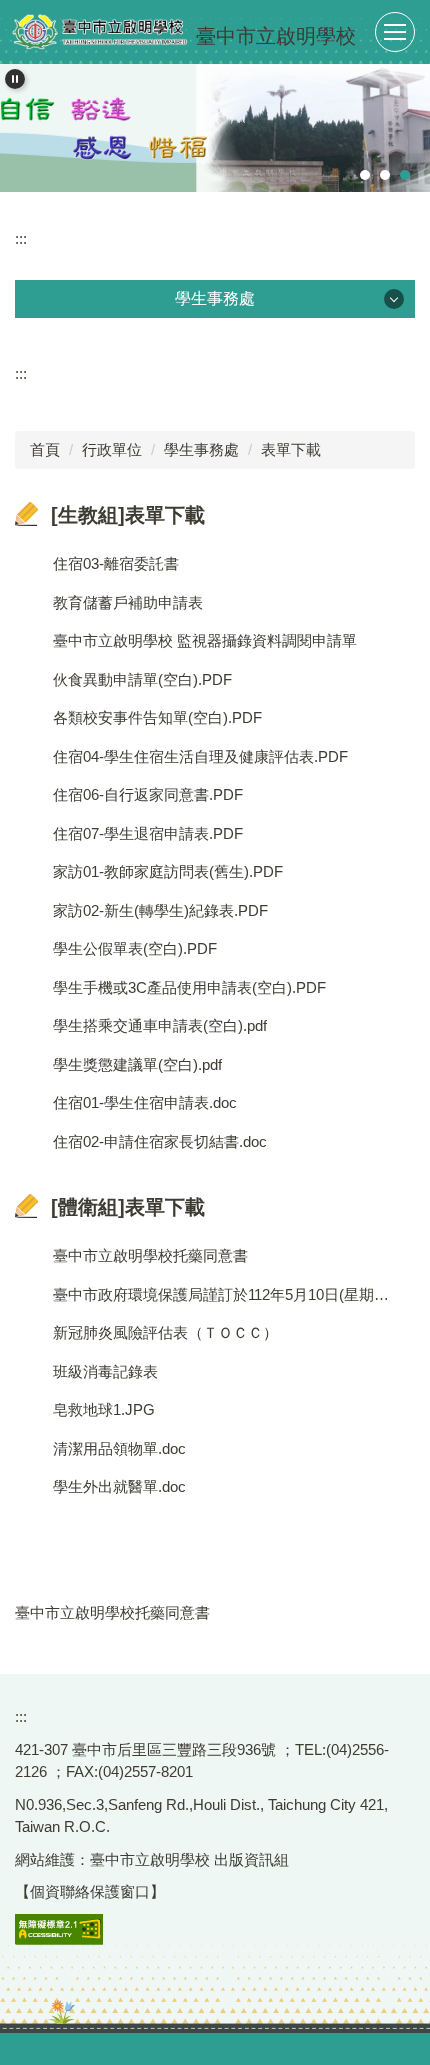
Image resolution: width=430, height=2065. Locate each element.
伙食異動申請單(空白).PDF (142, 679)
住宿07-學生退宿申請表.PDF (148, 833)
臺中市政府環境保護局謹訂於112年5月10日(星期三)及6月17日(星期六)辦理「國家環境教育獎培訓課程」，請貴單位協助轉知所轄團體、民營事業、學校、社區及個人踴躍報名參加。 (224, 1294)
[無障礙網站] (59, 1927)
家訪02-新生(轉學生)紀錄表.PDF (160, 910)
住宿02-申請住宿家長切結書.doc (160, 1141)
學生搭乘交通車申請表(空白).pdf (160, 1025)
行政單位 (112, 449)
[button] (15, 79)
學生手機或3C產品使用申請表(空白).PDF (189, 987)
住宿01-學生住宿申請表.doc (145, 1102)
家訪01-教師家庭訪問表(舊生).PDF (168, 871)
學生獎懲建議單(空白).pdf (137, 1064)
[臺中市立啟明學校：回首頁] (100, 32)
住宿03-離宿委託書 (116, 563)
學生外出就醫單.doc (119, 1486)
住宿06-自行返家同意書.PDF (148, 794)
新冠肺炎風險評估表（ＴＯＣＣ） (165, 1332)
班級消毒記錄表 (105, 1371)
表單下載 (291, 449)
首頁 (45, 449)
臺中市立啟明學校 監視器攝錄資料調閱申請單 (205, 640)
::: (21, 238)
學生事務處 (201, 449)
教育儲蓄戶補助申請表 (128, 602)
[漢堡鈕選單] (395, 32)
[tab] (365, 175)
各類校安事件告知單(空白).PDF (157, 717)
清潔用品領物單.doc (119, 1448)
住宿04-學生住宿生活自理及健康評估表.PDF (200, 756)
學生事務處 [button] (215, 298)
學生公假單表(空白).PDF (135, 948)
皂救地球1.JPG (104, 1409)
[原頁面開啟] (215, 128)
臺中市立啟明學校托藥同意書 (150, 1255)
